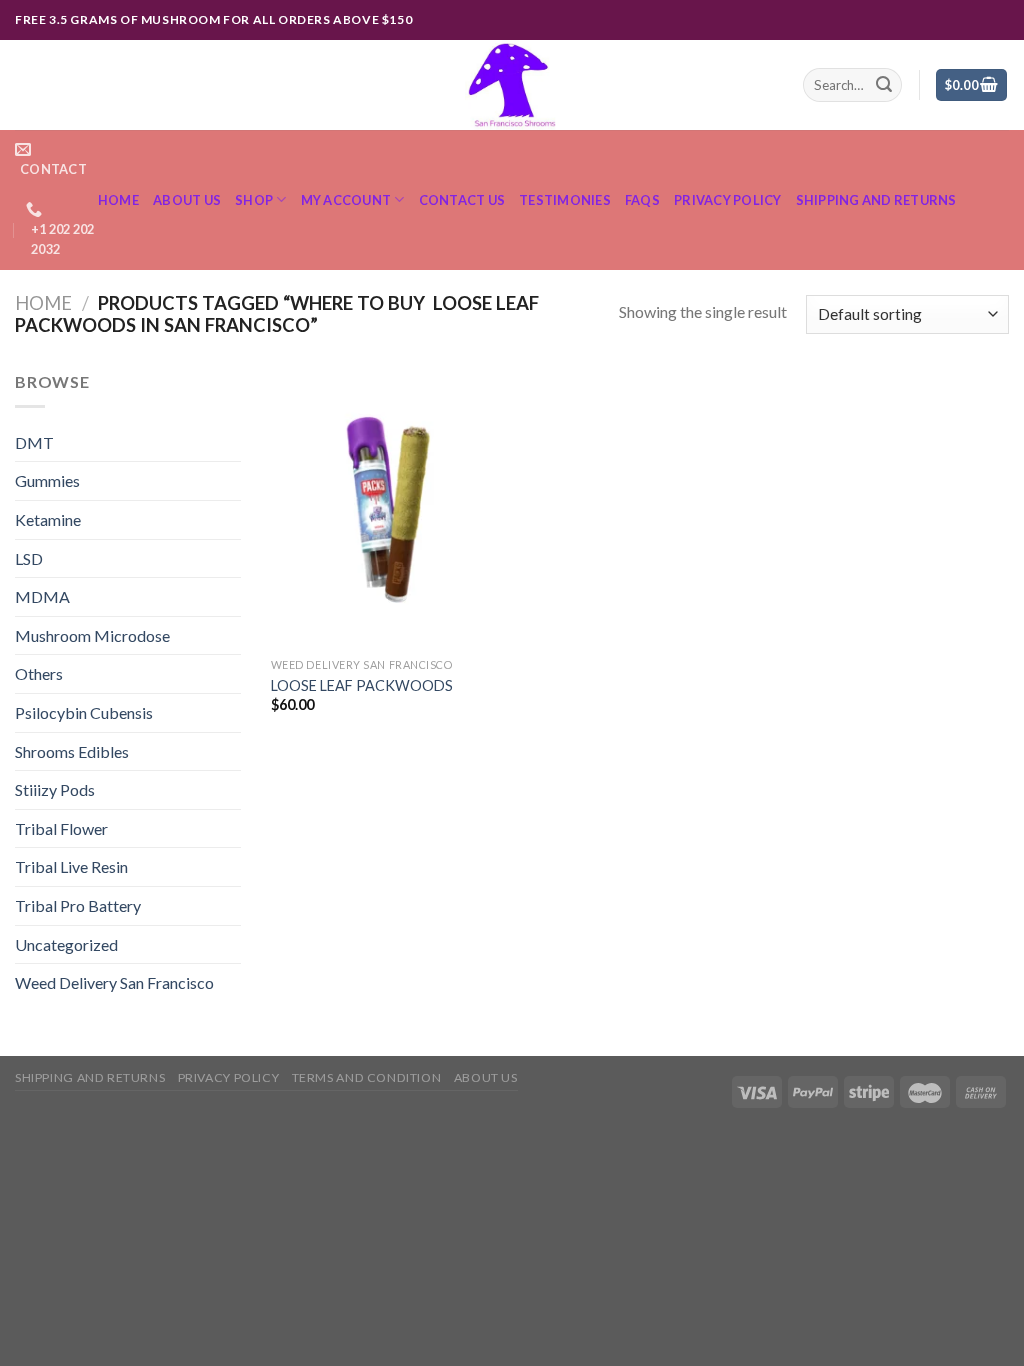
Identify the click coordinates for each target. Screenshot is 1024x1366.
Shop (254, 200)
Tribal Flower (61, 828)
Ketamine (48, 519)
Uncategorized (66, 944)
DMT (34, 442)
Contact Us (462, 200)
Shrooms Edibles (72, 751)
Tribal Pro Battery (78, 905)
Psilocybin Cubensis (84, 712)
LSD (29, 558)
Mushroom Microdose (92, 635)
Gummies (47, 480)
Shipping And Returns (876, 200)
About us (187, 200)
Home (118, 200)
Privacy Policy (728, 200)
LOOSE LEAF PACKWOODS (362, 685)
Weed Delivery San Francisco (114, 982)
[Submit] (884, 85)
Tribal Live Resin (71, 866)
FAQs (642, 200)
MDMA (42, 596)
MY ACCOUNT (346, 200)
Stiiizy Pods (55, 789)
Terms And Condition (367, 1077)
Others (39, 673)
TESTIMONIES (565, 200)
